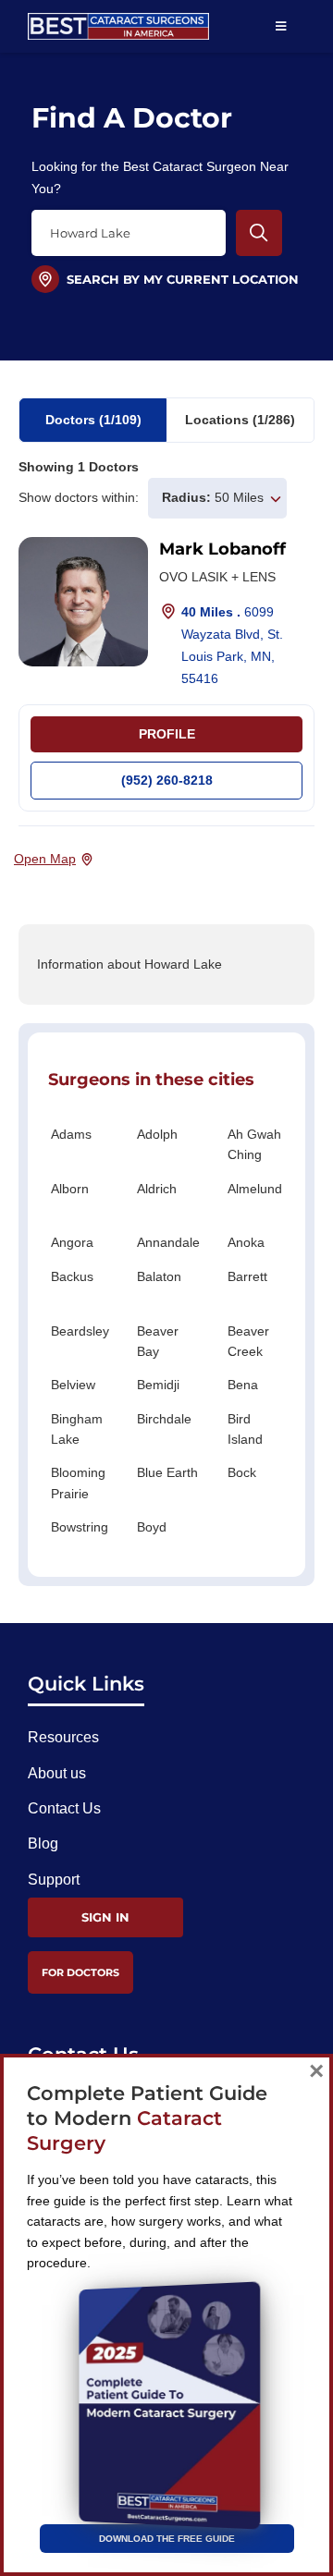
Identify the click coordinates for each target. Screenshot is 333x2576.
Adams (71, 1134)
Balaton (159, 1276)
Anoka (246, 1242)
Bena (243, 1385)
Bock (242, 1472)
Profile (167, 734)
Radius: (186, 497)
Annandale (168, 1242)
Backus (72, 1276)
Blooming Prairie (78, 1483)
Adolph (157, 1134)
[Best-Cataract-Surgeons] (118, 20)
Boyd (152, 1527)
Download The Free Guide (167, 2539)
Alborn (70, 1189)
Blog (43, 1843)
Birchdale (164, 1419)
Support (54, 1880)
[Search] (259, 233)
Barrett (247, 1276)
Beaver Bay (158, 1341)
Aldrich (157, 1189)
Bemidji (158, 1385)
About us (57, 1773)
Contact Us (64, 1808)
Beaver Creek (248, 1341)
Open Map (45, 859)
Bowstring (80, 1527)
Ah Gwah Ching (254, 1144)
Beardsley (80, 1331)
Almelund (255, 1189)
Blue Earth (167, 1472)
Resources (63, 1737)
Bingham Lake (77, 1429)
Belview (73, 1385)
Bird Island (245, 1429)
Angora (72, 1242)
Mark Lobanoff (222, 549)
